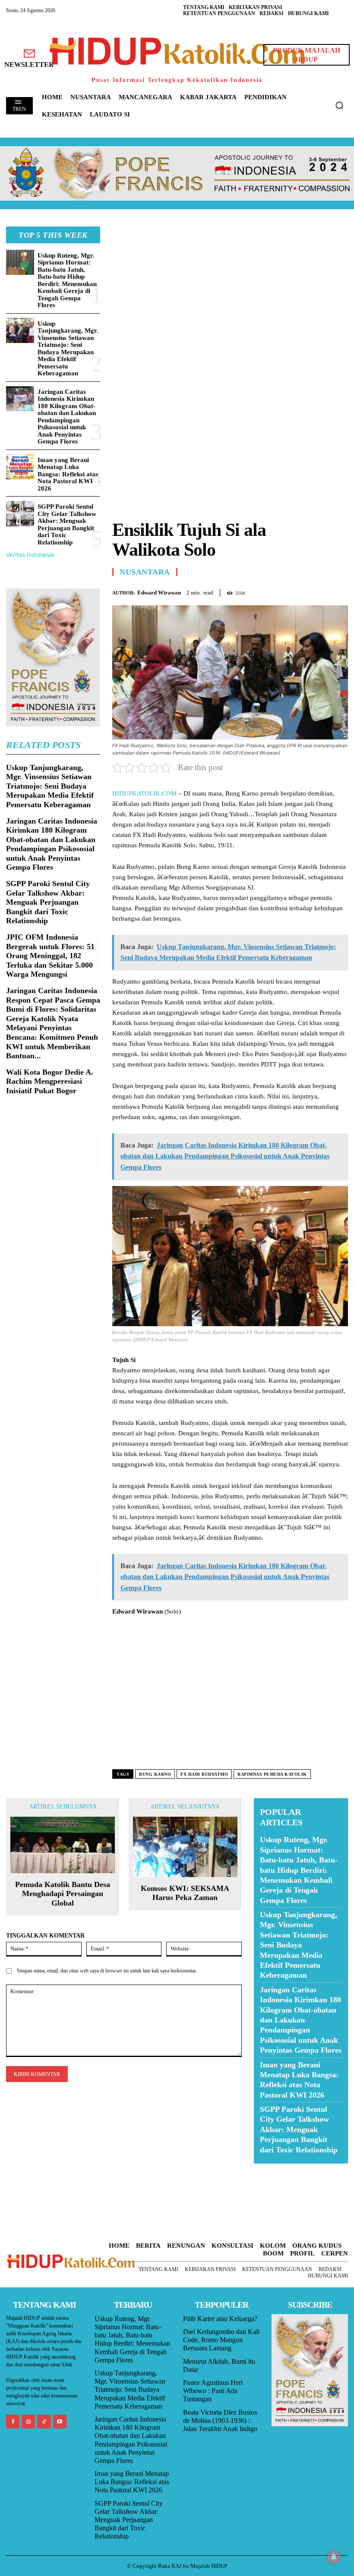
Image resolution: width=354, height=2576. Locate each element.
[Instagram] (28, 2421)
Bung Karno (155, 1774)
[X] (300, 591)
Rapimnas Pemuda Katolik (272, 1774)
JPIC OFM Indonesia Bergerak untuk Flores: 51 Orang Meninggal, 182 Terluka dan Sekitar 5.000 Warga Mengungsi (50, 956)
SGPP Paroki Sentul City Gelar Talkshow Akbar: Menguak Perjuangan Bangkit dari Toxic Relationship (67, 524)
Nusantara (145, 572)
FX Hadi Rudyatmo (204, 1774)
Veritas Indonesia (30, 555)
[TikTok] (44, 2421)
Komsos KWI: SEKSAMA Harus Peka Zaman (185, 1893)
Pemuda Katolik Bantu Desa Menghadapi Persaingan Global (63, 1894)
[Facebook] (280, 591)
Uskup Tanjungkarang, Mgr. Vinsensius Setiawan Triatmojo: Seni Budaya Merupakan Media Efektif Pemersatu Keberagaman (68, 349)
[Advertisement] (230, 287)
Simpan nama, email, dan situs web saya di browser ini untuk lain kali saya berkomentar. (107, 1971)
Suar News (270, 2169)
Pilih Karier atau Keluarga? (220, 2319)
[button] (339, 105)
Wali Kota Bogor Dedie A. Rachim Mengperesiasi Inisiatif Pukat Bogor (50, 1081)
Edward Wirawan (159, 593)
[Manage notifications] (334, 2557)
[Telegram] (339, 591)
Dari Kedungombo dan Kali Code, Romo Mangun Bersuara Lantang (221, 2340)
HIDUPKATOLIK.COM (144, 793)
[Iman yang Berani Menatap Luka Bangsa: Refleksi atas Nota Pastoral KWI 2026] (20, 467)
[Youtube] (60, 2421)
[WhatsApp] (319, 591)
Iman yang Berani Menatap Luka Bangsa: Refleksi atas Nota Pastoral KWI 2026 (68, 474)
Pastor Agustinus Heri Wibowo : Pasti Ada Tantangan (213, 2391)
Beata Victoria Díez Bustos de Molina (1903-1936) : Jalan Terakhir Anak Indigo (220, 2420)
